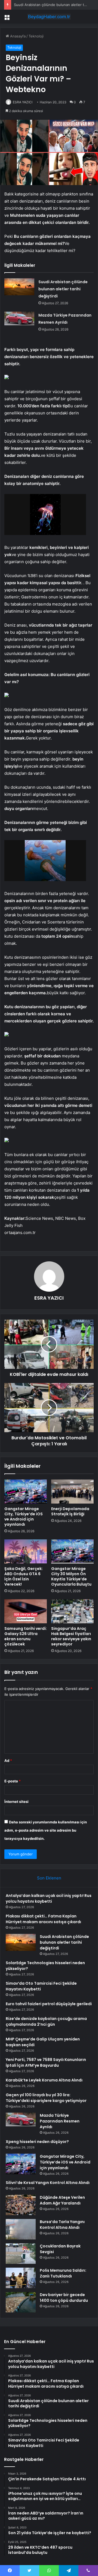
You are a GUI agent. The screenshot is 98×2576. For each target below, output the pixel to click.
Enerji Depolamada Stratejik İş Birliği (70, 1511)
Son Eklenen (49, 1878)
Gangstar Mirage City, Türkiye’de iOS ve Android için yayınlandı (24, 1517)
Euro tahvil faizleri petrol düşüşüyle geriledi (49, 2004)
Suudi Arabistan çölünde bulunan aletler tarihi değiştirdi (63, 289)
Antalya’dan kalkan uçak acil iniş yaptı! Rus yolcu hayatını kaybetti (49, 1898)
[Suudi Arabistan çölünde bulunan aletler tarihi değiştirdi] (19, 287)
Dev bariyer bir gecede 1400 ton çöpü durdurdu (64, 2298)
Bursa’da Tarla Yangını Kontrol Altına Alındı (62, 2225)
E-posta (13, 1781)
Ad (8, 1761)
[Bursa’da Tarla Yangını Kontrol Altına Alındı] (21, 2229)
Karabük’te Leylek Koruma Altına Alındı (44, 2080)
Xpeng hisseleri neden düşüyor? (37, 2142)
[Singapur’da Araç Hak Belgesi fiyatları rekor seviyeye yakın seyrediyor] (72, 1611)
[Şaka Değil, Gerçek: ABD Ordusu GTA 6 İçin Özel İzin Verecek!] (26, 1551)
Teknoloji (36, 36)
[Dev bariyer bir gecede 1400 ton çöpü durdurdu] (21, 2302)
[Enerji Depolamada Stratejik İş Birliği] (72, 1492)
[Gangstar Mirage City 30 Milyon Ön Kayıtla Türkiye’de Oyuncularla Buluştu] (72, 1551)
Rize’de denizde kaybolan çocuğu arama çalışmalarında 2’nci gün (46, 2021)
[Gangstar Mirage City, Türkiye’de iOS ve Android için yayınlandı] (26, 1492)
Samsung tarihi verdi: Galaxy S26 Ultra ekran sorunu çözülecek (26, 1636)
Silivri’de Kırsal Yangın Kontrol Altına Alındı (48, 2183)
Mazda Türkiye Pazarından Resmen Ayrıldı (60, 2121)
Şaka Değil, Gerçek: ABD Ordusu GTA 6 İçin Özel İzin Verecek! (24, 1576)
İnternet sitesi (16, 1802)
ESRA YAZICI (23, 102)
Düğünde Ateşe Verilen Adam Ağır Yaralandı (62, 2200)
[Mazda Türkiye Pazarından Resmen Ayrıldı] (19, 318)
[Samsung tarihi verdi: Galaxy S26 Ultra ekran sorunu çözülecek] (26, 1611)
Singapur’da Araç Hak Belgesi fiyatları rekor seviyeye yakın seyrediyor (71, 1636)
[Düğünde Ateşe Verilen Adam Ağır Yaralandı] (21, 2205)
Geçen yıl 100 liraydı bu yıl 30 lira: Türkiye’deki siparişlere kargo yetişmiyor (46, 2098)
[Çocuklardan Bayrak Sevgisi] (21, 2254)
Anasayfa (17, 36)
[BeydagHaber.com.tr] (49, 17)
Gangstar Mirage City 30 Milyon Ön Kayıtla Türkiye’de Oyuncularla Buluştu (71, 1576)
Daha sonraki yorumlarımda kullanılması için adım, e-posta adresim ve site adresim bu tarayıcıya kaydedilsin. (46, 1830)
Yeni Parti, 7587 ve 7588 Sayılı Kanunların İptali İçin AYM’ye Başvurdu (46, 2062)
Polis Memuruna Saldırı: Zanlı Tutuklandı (63, 2273)
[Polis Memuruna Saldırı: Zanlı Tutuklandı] (21, 2278)
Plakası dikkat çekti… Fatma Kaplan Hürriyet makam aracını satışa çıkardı (43, 1919)
